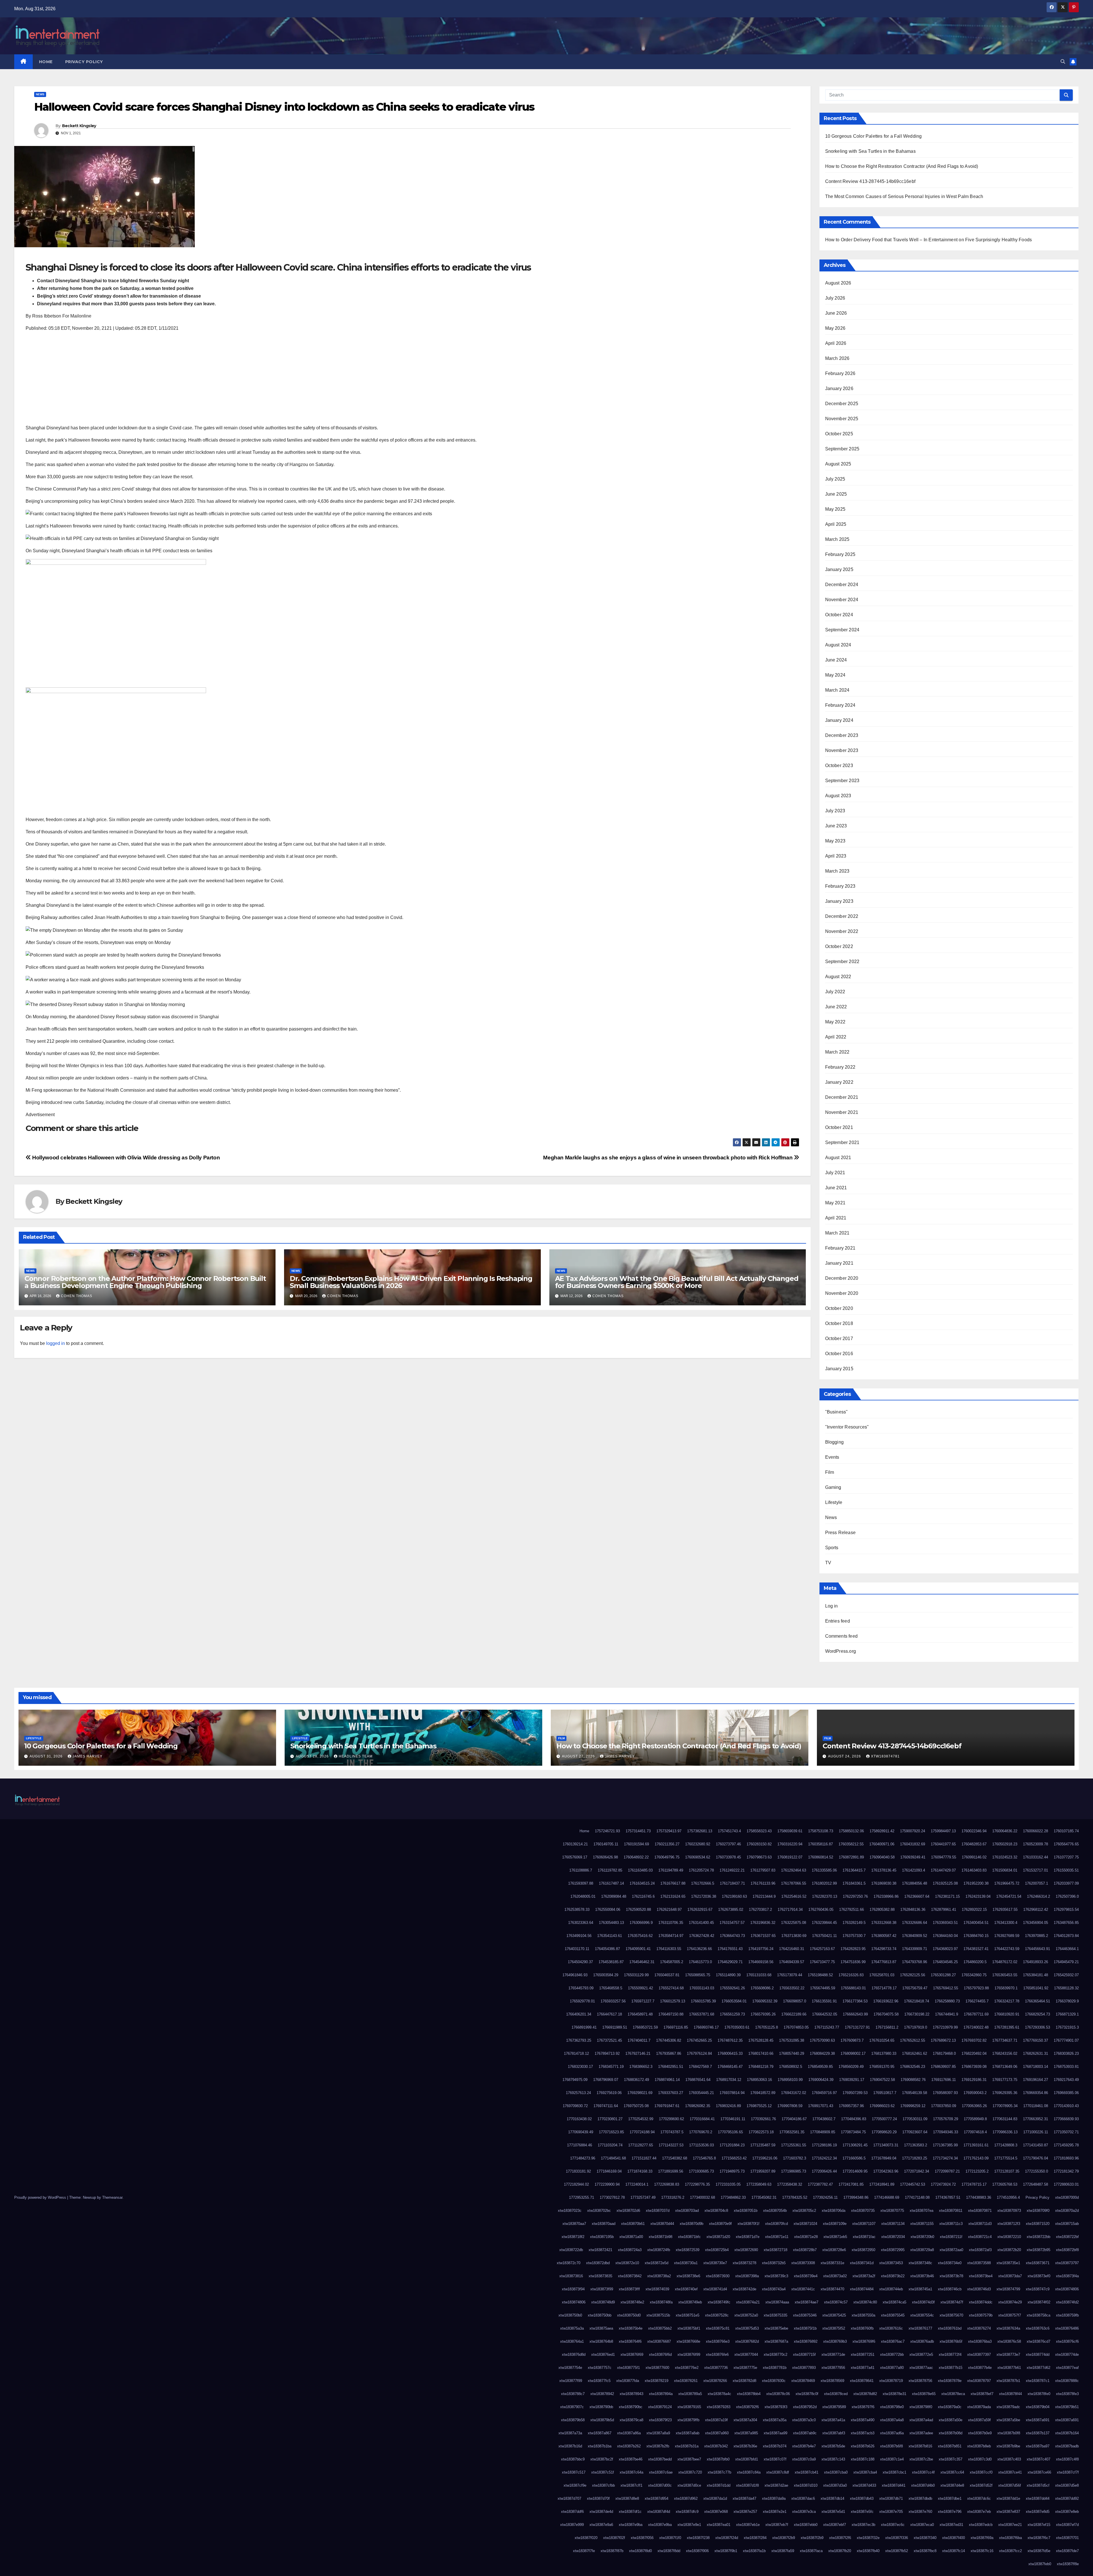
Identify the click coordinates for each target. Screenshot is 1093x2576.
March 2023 (837, 871)
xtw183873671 (1038, 2263)
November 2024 (842, 600)
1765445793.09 (581, 1988)
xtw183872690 (746, 2250)
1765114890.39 (728, 1975)
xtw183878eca (953, 2394)
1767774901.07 (1066, 2040)
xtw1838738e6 (688, 2276)
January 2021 (839, 1263)
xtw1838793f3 (776, 2407)
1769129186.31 (974, 2080)
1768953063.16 (759, 2080)
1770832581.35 (792, 2132)
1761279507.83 (763, 1870)
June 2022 (836, 1007)
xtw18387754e (570, 2368)
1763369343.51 (945, 1923)
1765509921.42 (640, 1988)
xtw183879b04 (1038, 2407)
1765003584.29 (606, 1975)
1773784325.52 (795, 2197)
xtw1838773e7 (1008, 2355)
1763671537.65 (763, 1936)
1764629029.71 (730, 1962)
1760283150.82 (759, 1844)
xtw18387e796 (950, 2512)
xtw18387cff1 (631, 2485)
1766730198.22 (917, 2014)
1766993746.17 (706, 2027)
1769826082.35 (698, 2106)
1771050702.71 (1066, 2132)
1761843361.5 (854, 1883)
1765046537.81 (667, 1975)
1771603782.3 (795, 2158)
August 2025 (838, 464)
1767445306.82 (669, 2040)
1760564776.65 (1066, 1844)
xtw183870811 (951, 2211)
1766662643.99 (855, 2014)
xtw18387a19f (716, 2420)
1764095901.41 (638, 1949)
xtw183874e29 (1010, 2302)
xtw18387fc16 (982, 2551)
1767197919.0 (916, 2027)
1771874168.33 (640, 2171)
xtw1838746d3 (979, 2289)
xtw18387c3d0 (980, 2459)
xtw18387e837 (1008, 2512)
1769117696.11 (944, 2080)
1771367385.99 (945, 2145)
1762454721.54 (1009, 1896)
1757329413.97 (669, 1831)
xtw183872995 (893, 2250)
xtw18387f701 (1067, 2538)
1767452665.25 (699, 2040)
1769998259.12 (913, 2106)
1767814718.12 (576, 2053)
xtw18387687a (776, 2341)
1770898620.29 (884, 2132)
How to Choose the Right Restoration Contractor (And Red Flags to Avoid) (902, 166)
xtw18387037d (658, 2211)
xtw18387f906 (697, 2551)
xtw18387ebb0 (806, 2525)
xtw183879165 (689, 2407)
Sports (832, 1548)
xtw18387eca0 (922, 2525)
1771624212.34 (824, 2158)
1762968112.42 (1036, 1910)
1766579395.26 (763, 2014)
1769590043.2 (975, 2093)
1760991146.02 (974, 1857)
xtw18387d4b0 (923, 2485)
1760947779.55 (944, 1857)
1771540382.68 (675, 2158)
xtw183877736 (716, 2368)
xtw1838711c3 (951, 2224)
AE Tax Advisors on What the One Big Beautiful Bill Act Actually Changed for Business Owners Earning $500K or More (677, 1282)
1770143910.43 (1066, 2106)
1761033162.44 (1036, 1857)
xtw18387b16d (570, 2446)
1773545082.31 (764, 2197)
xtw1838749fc (719, 2302)
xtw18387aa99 (775, 2433)
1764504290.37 (580, 1962)
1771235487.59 (763, 2145)
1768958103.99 (790, 2080)
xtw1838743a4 (774, 2289)
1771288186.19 (824, 2145)
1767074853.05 (796, 2027)
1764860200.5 (975, 1962)
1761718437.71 (732, 1883)
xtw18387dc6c (979, 2498)
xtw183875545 (893, 2315)
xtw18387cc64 (952, 2472)
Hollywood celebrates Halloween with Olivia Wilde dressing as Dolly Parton (125, 1158)
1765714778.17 (884, 1988)
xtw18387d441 (894, 2485)
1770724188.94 (642, 2132)
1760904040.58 (882, 1857)
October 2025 (839, 434)
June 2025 (836, 494)
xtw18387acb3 (863, 2433)
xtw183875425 (834, 2315)
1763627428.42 (702, 1936)
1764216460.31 (792, 1949)
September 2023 (842, 781)
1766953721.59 (645, 2027)
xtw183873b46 (922, 2276)
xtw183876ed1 (603, 2355)
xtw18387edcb (981, 2525)
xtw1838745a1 (920, 2289)
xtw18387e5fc (862, 2512)
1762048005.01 (583, 1896)
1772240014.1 (637, 2184)
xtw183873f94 (573, 2289)
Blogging (835, 1442)
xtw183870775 (892, 2211)
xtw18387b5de (833, 2446)
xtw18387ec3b (863, 2525)
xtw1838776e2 (687, 2368)
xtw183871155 (922, 2224)
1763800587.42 (884, 1936)
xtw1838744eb (891, 2289)
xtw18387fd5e (1039, 2551)
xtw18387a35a (775, 2420)
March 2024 (837, 690)
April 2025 (836, 524)
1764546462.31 (642, 1962)
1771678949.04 (884, 2158)
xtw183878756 (920, 2381)
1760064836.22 (1005, 1831)
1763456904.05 (1036, 1923)
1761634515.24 (642, 1883)
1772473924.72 (943, 2184)
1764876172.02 (1005, 1962)
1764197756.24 (761, 1949)
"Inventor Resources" (847, 1427)
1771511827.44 (644, 2158)
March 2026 (837, 358)
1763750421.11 (824, 1936)
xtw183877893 (804, 2368)
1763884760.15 (976, 1936)
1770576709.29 (946, 2119)
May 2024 (835, 675)
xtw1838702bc (599, 2211)
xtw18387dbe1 (950, 2498)
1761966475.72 (1007, 1883)
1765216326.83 (851, 1975)
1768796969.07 (606, 2080)
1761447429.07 (943, 1870)
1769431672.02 (794, 2093)
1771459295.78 (1066, 2145)
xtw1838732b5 (774, 2263)
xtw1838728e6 (834, 2250)
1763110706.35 (671, 1923)
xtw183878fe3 (1067, 2394)
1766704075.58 (886, 2014)
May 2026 (835, 328)
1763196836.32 (763, 1923)
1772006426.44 (824, 2171)
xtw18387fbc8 (925, 2551)
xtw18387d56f (1010, 2485)
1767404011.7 (639, 2040)
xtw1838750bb (600, 2315)
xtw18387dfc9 (687, 2512)
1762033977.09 (1066, 1883)
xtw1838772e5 (921, 2355)
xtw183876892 (806, 2341)
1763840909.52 (915, 1936)
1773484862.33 (733, 2197)
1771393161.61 (976, 2145)
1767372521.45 (609, 2040)
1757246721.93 (607, 1831)
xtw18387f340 (925, 2538)
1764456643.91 (1037, 1949)
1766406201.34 (579, 2014)
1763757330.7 (854, 1936)
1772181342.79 (1066, 2171)
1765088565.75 (698, 1975)
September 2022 (842, 962)
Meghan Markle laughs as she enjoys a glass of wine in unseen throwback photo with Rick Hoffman (668, 1158)
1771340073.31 (886, 2145)
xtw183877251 (863, 2355)
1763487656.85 (1066, 1923)
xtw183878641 (862, 2381)
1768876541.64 (698, 2080)
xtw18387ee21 (1010, 2525)
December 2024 (842, 585)
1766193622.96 (886, 2001)
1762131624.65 (673, 1896)
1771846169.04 (609, 2171)
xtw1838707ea (922, 2211)
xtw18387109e (835, 2224)
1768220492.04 (974, 2053)
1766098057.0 (795, 2001)
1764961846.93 (575, 1975)
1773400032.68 (702, 2197)
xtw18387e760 (920, 2512)
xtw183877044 (746, 2355)
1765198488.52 (820, 1975)
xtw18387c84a (749, 2472)
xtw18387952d (805, 2407)
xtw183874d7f (952, 2302)
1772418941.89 (882, 2184)
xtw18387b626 (863, 2446)
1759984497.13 (943, 1831)
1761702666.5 (703, 1883)
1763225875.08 (794, 1923)
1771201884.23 (732, 2145)
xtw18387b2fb (658, 2446)
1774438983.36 (979, 2197)
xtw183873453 (891, 2263)
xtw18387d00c (660, 2485)
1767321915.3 (1067, 2027)
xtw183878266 (715, 2381)
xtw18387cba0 (836, 2472)
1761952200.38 (976, 1883)
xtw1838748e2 (632, 2302)
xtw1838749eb (690, 2302)
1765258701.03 (882, 1975)
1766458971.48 (640, 2014)
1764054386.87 (607, 1949)
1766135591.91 (824, 2001)
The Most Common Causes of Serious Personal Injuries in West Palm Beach (904, 196)
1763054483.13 (611, 1923)
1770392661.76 (763, 2119)
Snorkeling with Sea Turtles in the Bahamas (870, 151)
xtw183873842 (630, 2276)
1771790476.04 (1036, 2158)
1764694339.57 (792, 1962)
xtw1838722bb (1038, 2237)
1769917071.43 (821, 2106)
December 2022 (842, 916)
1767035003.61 (737, 2027)
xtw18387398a (747, 2276)
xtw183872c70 (569, 2263)
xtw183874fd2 (1067, 2302)
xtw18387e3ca (804, 2512)
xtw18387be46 (631, 2459)
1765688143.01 (853, 1988)
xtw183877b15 (951, 2368)
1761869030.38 (884, 1883)
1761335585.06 (824, 1870)
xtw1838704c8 (716, 2211)
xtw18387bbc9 (573, 2459)
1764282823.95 (853, 1949)
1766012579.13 (673, 2001)
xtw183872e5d (657, 2263)
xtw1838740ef (686, 2289)
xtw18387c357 (951, 2459)
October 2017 (839, 1339)
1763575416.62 (640, 1936)
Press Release (841, 1533)
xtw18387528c (717, 2315)
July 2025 (835, 479)
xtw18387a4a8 (892, 2420)
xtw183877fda (628, 2381)
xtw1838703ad (687, 2211)
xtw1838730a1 (686, 2263)
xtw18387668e (688, 2341)
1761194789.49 (671, 1870)
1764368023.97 (945, 1949)
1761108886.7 (581, 1870)
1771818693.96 (1066, 2158)
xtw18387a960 (717, 2433)
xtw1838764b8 (601, 2341)
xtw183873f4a (1067, 2276)
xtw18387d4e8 (952, 2485)
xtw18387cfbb (603, 2485)
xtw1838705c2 (804, 2211)
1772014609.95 (855, 2171)
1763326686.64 (915, 1923)
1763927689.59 (1007, 1936)
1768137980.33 (884, 2053)
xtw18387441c (803, 2289)
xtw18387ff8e (1068, 2564)
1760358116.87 (820, 1844)
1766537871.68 (702, 2014)
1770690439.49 (581, 2132)
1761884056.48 (915, 1883)
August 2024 (838, 645)
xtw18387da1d (715, 2498)
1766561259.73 (732, 2014)
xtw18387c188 (863, 2459)
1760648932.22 (636, 1857)
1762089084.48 (614, 1896)
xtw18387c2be (921, 2459)
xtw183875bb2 (660, 2328)
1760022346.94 (974, 1831)
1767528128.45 (761, 2040)
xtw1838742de (744, 2289)
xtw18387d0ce (689, 2485)
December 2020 (842, 1278)
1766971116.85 (676, 2027)
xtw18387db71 (891, 2498)
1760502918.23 (1005, 1844)
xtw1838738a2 (659, 2276)
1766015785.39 (703, 2001)
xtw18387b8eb (979, 2446)
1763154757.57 (732, 1923)
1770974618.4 (975, 2132)
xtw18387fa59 (783, 2551)
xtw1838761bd (950, 2328)
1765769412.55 (946, 1988)
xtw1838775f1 (628, 2368)
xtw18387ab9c (805, 2433)
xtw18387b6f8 (891, 2446)
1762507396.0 (1067, 1896)
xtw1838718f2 (573, 2237)
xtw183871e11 (777, 2237)
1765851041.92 (1036, 1988)
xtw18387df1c (630, 2512)
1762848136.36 (913, 1910)
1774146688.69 (887, 2197)
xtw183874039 (657, 2289)
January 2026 (839, 389)
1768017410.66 (761, 2053)
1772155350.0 (1036, 2171)
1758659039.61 (790, 1831)
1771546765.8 (704, 2158)
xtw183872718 (775, 2250)
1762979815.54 (1066, 1910)
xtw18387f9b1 (726, 2551)
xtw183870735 (863, 2211)
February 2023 (840, 886)
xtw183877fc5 (599, 2381)
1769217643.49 (1066, 2080)
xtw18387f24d (727, 2538)
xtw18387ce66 (1039, 2472)
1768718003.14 (1036, 2067)
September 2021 (842, 1142)
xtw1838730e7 (715, 2263)
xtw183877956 (833, 2368)
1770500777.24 (884, 2119)
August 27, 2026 (579, 1756)
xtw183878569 (832, 2381)
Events (832, 1457)
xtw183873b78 (951, 2276)
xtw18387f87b (612, 2551)
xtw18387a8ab (688, 2433)
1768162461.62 (915, 2053)
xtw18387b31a (687, 2446)
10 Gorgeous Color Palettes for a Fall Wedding (874, 136)
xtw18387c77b (719, 2472)
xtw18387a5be (1008, 2420)
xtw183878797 (979, 2381)
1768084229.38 (822, 2053)
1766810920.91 (1007, 2014)
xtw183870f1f (748, 2224)
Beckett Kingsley (79, 126)
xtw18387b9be (1008, 2446)
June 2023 (836, 826)
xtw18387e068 (716, 2512)
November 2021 (842, 1112)
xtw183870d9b (692, 2224)
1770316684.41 (702, 2119)
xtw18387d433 (864, 2485)
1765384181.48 (1036, 1975)
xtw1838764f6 (630, 2341)
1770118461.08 (1036, 2106)
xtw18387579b (981, 2315)
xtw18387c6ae (661, 2472)
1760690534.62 (698, 1857)
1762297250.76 (855, 1896)
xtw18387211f (951, 2237)
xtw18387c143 (833, 2459)
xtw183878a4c (719, 2394)
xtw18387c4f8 (1067, 2459)
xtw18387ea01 (719, 2525)
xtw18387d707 (569, 2498)
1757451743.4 (729, 1831)
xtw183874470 (832, 2289)
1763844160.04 (945, 1936)
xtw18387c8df (778, 2472)
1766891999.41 (584, 2027)
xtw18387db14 (832, 2498)
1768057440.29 (792, 2053)
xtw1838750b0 (570, 2315)
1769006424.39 (821, 2080)
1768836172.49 (636, 2080)
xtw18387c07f (775, 2459)
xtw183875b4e (631, 2328)
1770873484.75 (853, 2132)
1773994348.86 (856, 2197)
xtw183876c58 (1009, 2341)
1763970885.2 (1036, 1936)
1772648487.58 (1036, 2184)
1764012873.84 (1066, 1936)
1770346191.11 (733, 2119)
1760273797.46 (728, 1844)
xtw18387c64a (631, 2472)
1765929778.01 (582, 2001)
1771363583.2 (916, 2145)
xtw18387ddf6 (572, 2512)
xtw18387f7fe (584, 2551)
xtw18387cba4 (865, 2472)
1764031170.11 (577, 1949)
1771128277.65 (641, 2145)
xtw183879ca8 (631, 2420)
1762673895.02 (731, 1910)
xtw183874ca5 (894, 2302)
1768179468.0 (944, 2053)
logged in (56, 1343)
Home (46, 62)
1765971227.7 (643, 2001)
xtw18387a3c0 (804, 2420)
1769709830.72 (575, 2106)
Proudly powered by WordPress (41, 2197)
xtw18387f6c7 (1039, 2538)
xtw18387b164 (1067, 2433)
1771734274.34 (945, 2158)
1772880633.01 (1066, 2184)
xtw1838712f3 (1009, 2224)
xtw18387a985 (746, 2433)
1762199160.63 (734, 1896)
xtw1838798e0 (892, 2407)
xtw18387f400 (954, 2538)
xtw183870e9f (720, 2224)
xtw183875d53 (747, 2328)
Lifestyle (834, 1502)
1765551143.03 (702, 1988)
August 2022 (838, 977)
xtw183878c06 (778, 2394)
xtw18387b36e (745, 2446)
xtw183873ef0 (1039, 2276)
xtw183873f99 (602, 2289)
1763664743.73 (732, 1936)
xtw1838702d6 (628, 2211)
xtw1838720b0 (922, 2237)
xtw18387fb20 (840, 2551)
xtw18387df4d (659, 2512)
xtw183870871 (980, 2211)
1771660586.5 (854, 2158)
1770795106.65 (730, 2132)
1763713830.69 (794, 1936)
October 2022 (839, 946)
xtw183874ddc (981, 2302)
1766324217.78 (1007, 2001)
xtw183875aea (601, 2328)
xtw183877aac (921, 2368)
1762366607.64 (917, 1896)
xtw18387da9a (774, 2498)
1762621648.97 (669, 1910)
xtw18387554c (922, 2315)
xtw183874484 (862, 2289)
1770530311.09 (915, 2119)
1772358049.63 (759, 2184)
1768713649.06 (1005, 2067)
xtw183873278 (744, 2263)
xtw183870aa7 (574, 2224)
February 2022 (840, 1067)
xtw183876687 (659, 2341)
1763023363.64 (581, 1923)
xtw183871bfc (689, 2237)
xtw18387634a (1008, 2328)
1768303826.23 (1066, 2053)
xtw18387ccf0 (981, 2472)
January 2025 (839, 569)
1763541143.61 (610, 1936)
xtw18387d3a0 (835, 2485)
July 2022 (835, 992)
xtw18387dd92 (1067, 2498)
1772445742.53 (913, 2184)
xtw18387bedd (660, 2459)
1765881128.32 (1066, 1988)
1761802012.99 (824, 1883)
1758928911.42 (882, 1831)
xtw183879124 (660, 2407)
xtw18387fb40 (868, 2551)
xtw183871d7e (748, 2237)
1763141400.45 (701, 1923)
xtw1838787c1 (1038, 2381)
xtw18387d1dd (719, 2485)
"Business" (837, 1412)
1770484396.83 (854, 2119)
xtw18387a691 (1038, 2420)
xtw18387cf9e (575, 2485)
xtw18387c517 (574, 2472)
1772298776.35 (697, 2184)
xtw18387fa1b (754, 2551)
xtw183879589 (834, 2407)
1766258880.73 (947, 2001)
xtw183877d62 (1038, 2368)
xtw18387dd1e (1008, 2498)
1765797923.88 (976, 1988)
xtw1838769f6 (864, 2341)
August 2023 (838, 796)
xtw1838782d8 (744, 2381)
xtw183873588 (979, 2263)
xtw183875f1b (805, 2328)
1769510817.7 (885, 2093)
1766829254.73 (1037, 2014)
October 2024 (839, 615)
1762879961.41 (944, 1910)
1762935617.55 (1005, 1910)
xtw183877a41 (863, 2368)
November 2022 (842, 931)
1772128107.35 (1007, 2171)
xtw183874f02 (1039, 2302)
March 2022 (837, 1052)
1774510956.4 (1008, 2197)
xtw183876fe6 (717, 2355)
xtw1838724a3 (630, 2250)
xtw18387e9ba (631, 2525)
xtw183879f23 (660, 2420)
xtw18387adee (921, 2433)
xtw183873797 (1067, 2263)
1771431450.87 (1036, 2145)
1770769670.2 (701, 2132)
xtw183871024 (805, 2224)
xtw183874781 (885, 1756)
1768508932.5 (791, 2067)
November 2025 (842, 419)
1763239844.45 (824, 1923)
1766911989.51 (615, 2027)
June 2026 (836, 313)
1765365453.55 (1005, 1975)
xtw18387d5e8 (1067, 2485)
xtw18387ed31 (951, 2525)
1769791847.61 (667, 2106)
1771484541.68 (613, 2158)
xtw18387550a (863, 2315)
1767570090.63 (822, 2040)
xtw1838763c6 (1038, 2328)
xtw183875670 (951, 2315)
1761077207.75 (1066, 1857)
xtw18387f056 (642, 2538)
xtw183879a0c (950, 2407)
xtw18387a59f (979, 2420)
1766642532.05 (825, 2014)
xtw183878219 (657, 2381)
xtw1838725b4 (717, 2250)
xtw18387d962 (686, 2498)
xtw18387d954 (657, 2498)
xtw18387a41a (833, 2420)
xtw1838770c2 (775, 2355)
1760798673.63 (759, 1857)
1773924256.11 (825, 2197)
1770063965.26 (974, 2106)
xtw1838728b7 (805, 2250)
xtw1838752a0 (746, 2315)
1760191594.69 (636, 1844)
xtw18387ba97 (1038, 2446)
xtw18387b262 (629, 2446)
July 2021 (835, 1173)
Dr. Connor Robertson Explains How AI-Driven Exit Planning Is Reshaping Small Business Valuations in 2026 (411, 1282)
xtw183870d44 (662, 2224)
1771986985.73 (794, 2171)
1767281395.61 (1007, 2027)
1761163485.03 (640, 1870)
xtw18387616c (891, 2328)
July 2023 (835, 811)
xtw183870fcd (776, 2224)
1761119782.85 (610, 1870)
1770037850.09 (944, 2106)
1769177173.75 (1005, 2080)
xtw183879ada (979, 2407)
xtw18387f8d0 (640, 2551)
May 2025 (835, 509)
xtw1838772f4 (950, 2355)
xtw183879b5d (602, 2420)
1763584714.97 (671, 1936)
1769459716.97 (824, 2093)
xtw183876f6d (660, 2355)
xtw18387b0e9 (980, 2433)
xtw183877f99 (571, 2381)
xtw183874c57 (836, 2302)
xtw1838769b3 (835, 2341)
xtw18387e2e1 (775, 2512)
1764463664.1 (1067, 1949)
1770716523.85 (611, 2132)
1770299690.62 (671, 2119)
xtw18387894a (661, 2394)
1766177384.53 (855, 2001)
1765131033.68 (759, 1975)
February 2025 (840, 554)
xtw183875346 (805, 2315)
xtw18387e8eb (1067, 2512)
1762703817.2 (760, 1910)
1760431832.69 (913, 1844)
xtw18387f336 (897, 2538)
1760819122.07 (790, 1857)
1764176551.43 (730, 1949)
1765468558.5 (611, 1988)
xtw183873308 (803, 2263)
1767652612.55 (913, 2040)
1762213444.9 (764, 1896)
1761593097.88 (581, 1883)
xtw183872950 (863, 2250)
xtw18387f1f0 (670, 2538)
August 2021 (838, 1158)
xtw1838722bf (1067, 2237)
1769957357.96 (851, 2106)
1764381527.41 (976, 1949)
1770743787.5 (672, 2132)
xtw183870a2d (1067, 2211)
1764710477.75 (822, 1962)
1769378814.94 (732, 2093)
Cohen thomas (77, 1296)
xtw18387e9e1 (689, 2525)
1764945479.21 (1066, 1962)
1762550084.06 (608, 1910)
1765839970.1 (1006, 1988)
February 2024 (840, 705)
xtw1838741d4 (715, 2289)
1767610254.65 (882, 2040)
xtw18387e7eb (979, 2512)
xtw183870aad (604, 2224)
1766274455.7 (977, 2001)
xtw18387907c (572, 2407)
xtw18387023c (570, 2211)
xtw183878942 (602, 2394)
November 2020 (842, 1293)
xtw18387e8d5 (1038, 2512)
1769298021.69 (640, 2093)
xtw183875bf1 (689, 2328)
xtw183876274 (979, 2328)
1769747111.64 (606, 2106)
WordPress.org (841, 1651)
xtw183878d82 (865, 2394)
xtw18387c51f (603, 2472)
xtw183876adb (922, 2341)
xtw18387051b (746, 2211)
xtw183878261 (686, 2381)
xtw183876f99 (689, 2355)
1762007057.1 (1036, 1883)
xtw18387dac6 (803, 2498)
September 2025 (842, 449)
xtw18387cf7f (1068, 2472)
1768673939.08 (974, 2067)
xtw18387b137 (1038, 2433)
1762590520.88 (638, 1910)
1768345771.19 (611, 2067)
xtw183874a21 (748, 2302)
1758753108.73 (821, 1831)
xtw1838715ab (1067, 2224)
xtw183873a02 (835, 2276)
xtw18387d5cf (1038, 2485)
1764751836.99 (853, 1962)
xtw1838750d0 (629, 2315)
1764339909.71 (915, 1949)
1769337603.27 (671, 2093)
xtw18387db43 (862, 2498)
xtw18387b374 (775, 2446)
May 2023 (835, 841)
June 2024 (836, 660)
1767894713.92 (607, 2053)
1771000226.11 (1036, 2132)
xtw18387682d (747, 2341)
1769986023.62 (882, 2106)
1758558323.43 (759, 1831)
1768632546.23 (913, 2067)
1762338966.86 (886, 1896)
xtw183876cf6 (1067, 2341)
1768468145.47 (730, 2067)
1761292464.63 (794, 1870)
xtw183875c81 (718, 2328)
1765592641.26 (732, 1988)
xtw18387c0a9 (804, 2459)
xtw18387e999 (572, 2525)
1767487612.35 (730, 2040)
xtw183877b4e (980, 2368)
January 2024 (839, 720)
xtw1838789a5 (690, 2394)
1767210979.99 (945, 2027)
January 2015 (839, 1369)
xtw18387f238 (698, 2538)
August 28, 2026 (313, 1756)
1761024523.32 (1005, 1857)
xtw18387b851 (950, 2446)
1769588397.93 (945, 2093)
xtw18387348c (920, 2263)
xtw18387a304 (745, 2420)
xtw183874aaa (777, 2302)
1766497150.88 (671, 2014)
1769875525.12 (759, 2106)
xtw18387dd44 (1038, 2498)
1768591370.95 (882, 2067)
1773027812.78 (612, 2197)
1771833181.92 (578, 2171)
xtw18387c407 (1038, 2459)
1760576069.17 (575, 1857)
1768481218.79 (761, 2067)
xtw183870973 (1009, 2211)
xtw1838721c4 (980, 2237)
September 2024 (842, 630)
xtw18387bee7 (689, 2459)
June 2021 (836, 1188)
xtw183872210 (1009, 2237)
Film (830, 1472)
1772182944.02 (576, 2184)
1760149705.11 (606, 1844)
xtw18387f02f (614, 2538)
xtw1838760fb (862, 2328)
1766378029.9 (1067, 2001)
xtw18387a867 (600, 2433)
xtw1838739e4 (806, 2276)
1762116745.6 (643, 1896)
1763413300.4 (1006, 1923)
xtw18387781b (775, 2368)
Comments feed (842, 1636)
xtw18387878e (950, 2381)
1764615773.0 (700, 1962)
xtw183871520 (1038, 2224)
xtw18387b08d (951, 2433)
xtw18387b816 (920, 2446)
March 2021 (837, 1233)
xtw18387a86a (629, 2433)
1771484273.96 (583, 2158)
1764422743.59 (1007, 1949)
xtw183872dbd (598, 2263)
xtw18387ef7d (1067, 2525)
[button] (1063, 62)
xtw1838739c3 (776, 2276)
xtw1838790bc (631, 2407)
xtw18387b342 (716, 2446)
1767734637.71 (1005, 2040)
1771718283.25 (915, 2158)
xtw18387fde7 (1067, 2551)
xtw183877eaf (1067, 2368)
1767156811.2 (887, 2027)
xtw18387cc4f (923, 2472)
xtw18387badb (1067, 2446)
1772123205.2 (977, 2171)
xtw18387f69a (982, 2538)
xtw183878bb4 (749, 2394)
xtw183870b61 (633, 2224)
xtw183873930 (718, 2276)
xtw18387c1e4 (892, 2459)
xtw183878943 (631, 2394)
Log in (832, 1606)
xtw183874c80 (865, 2302)
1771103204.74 (610, 2145)
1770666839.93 (1066, 2119)
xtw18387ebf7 (835, 2525)
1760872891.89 (851, 1857)
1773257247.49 (643, 2197)
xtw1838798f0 (921, 2407)
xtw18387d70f (598, 2498)
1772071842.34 (917, 2171)
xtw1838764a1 (572, 2341)
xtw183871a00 (631, 2237)
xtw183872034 (893, 2237)
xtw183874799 (1008, 2289)
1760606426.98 (605, 1857)
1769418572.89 (763, 2093)
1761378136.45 (884, 1870)
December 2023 (842, 735)
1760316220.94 (790, 1844)
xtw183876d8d (574, 2355)
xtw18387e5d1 (833, 2512)
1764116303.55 (669, 1949)
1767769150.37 (1036, 2040)
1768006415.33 (730, 2053)
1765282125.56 (913, 1975)
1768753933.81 (1066, 2067)
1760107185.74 (1066, 1831)
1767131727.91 (857, 2027)
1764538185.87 (611, 1962)
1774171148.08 (917, 2197)
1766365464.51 (1037, 2001)
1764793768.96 (915, 1962)
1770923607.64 (915, 2132)
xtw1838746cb (950, 2289)
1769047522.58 (882, 2080)
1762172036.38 (704, 1896)
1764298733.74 (884, 1949)
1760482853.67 (974, 1844)
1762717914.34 (790, 1910)
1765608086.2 (762, 1988)
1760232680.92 (698, 1844)
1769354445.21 (701, 2093)
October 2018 (839, 1323)
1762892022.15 (974, 1910)
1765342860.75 (974, 1975)
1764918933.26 (1036, 1962)
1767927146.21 (638, 2053)
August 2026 (838, 283)
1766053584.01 (734, 2001)
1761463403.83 (974, 1870)
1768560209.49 (851, 2067)
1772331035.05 (728, 2184)
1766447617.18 (609, 2014)
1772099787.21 (947, 2171)
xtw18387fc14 (954, 2551)
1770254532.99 (641, 2119)
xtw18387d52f (981, 2485)
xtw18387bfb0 (718, 2459)
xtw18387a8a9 (658, 2433)
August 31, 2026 (47, 1756)
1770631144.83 (1005, 2119)
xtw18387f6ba (1010, 2538)
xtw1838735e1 (1008, 2263)
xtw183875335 (775, 2315)
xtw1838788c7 (573, 2394)
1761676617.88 (673, 1883)
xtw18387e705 (891, 2512)
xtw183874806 (1067, 2289)
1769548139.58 (915, 2093)
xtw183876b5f (951, 2341)
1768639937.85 (943, 2067)
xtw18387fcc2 (1010, 2551)
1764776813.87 (884, 1962)
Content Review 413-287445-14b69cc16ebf (870, 181)
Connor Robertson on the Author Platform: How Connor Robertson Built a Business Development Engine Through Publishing (145, 1282)
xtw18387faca (811, 2551)
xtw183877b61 (1009, 2368)
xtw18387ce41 (1010, 2472)
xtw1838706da (834, 2211)
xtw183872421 (600, 2250)
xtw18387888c (1067, 2381)
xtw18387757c (600, 2368)
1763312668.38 (884, 1923)
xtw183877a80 (892, 2368)
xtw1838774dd (1038, 2355)
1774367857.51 (948, 2197)
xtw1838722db (571, 2250)
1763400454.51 (976, 1923)
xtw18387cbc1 (894, 2472)
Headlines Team (356, 1756)
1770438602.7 (824, 2119)
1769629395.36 (1005, 2093)
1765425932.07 (1066, 1975)
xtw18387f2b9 (784, 2538)
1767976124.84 (699, 2053)
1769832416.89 (728, 2106)
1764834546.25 (945, 1962)
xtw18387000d (1067, 2197)
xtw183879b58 (573, 2420)
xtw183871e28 (806, 2237)
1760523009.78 (1036, 1844)
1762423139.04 (978, 1896)
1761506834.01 (1005, 1870)
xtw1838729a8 (922, 2250)
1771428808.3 (1006, 2145)
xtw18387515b (658, 2315)
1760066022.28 (1036, 1831)
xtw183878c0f (807, 2394)
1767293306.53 (1037, 2027)
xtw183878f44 (1010, 2394)
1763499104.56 (579, 1936)
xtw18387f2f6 (840, 2538)
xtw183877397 (979, 2355)
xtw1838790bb (601, 2407)
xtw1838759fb (1067, 2315)
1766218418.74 (917, 2001)
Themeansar (112, 2197)
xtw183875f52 (834, 2328)
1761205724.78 (701, 1870)
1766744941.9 (947, 2014)
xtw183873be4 (981, 2276)
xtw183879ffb (688, 2420)
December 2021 (842, 1097)
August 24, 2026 (845, 1756)
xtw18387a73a (570, 2433)
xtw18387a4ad (921, 2420)
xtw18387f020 (586, 2538)
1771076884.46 (580, 2145)
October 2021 (839, 1127)
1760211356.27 (667, 1844)
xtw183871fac (864, 2237)
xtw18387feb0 (1040, 2564)
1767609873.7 (852, 2040)
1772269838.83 (667, 2184)
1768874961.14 (667, 2080)
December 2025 (842, 404)
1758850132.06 (851, 1831)
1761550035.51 (1066, 1870)
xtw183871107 (864, 2224)
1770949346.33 (946, 2132)
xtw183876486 (1067, 2328)
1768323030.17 (580, 2067)
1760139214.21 (575, 1844)
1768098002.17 (853, 2053)
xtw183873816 (571, 2276)
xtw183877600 (657, 2368)
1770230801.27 (610, 2119)
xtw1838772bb (892, 2355)
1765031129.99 (636, 1975)
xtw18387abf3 (834, 2433)
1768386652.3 (641, 2067)
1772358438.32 (790, 2184)
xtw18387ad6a (892, 2433)
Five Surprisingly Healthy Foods (999, 240)
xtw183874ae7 (807, 2302)
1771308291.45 (855, 2145)
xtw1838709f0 (1038, 2211)
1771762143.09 (976, 2158)
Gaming (833, 1487)
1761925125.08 (945, 1883)
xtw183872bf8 (1067, 2250)
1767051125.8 (767, 2027)
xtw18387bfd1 (747, 2459)
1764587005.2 (672, 1962)
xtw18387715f (804, 2355)
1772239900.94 (607, 2184)
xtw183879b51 (1067, 2407)
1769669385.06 (1066, 2093)
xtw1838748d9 (603, 2302)
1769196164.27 (1036, 2080)
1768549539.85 (820, 2067)
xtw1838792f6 (747, 2407)
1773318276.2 (673, 2197)
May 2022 (835, 1022)
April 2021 (836, 1218)
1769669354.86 (1036, 2093)
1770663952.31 (1036, 2119)
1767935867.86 (669, 2053)
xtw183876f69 (632, 2355)
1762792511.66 (851, 1910)
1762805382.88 (882, 1910)
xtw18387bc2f (602, 2459)
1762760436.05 (821, 1910)
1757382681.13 (700, 1831)
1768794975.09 (575, 2080)
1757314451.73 (638, 1831)
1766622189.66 (794, 2014)
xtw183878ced (836, 2394)
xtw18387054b (775, 2211)
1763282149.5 (854, 1923)
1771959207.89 (763, 2171)
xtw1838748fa (661, 2302)
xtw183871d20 (718, 2237)
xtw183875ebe (776, 2328)
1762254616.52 (794, 1896)
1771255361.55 (794, 2145)
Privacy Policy (84, 62)
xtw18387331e (832, 2263)
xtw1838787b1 (1008, 2381)
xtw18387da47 (744, 2498)
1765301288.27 (943, 1975)
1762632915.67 (700, 1910)
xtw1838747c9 (1038, 2289)
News (40, 94)
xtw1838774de (1067, 2355)
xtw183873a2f (864, 2276)
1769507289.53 (855, 2093)
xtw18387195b (602, 2237)
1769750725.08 (636, 2106)
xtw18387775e (745, 2368)
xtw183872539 (688, 2250)
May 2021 (835, 1203)
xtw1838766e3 (718, 2341)
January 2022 (839, 1082)
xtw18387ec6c (893, 2525)
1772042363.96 (886, 2171)
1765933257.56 (613, 2001)
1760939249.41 (913, 1857)
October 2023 (839, 765)
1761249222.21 (732, 1870)
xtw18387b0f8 (1009, 2433)
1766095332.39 (765, 2001)
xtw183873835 (600, 2276)
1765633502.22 (792, 1988)
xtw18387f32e (868, 2538)
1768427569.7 (700, 2067)
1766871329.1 (1067, 2014)
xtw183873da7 (1010, 2276)
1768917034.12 (729, 2080)
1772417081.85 (851, 2184)
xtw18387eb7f (777, 2525)
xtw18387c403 (1009, 2459)
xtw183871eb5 (835, 2237)
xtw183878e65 (924, 2394)
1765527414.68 (671, 1988)
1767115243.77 (827, 2027)
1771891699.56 (671, 2171)
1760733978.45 (728, 1857)
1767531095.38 (792, 2040)
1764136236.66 (699, 1949)
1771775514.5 (1006, 2158)
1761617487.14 (611, 1883)
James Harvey (88, 1756)
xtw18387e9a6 (601, 2525)
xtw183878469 (803, 2381)
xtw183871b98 (660, 2237)
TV (828, 1563)
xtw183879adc (1008, 2407)
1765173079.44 (790, 1975)
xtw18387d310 (806, 2485)
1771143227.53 (671, 2145)
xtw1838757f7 (1010, 2315)
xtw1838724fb (659, 2250)
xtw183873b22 (893, 2276)
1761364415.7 (854, 1870)
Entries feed (838, 1621)
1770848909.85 (823, 2132)
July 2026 (835, 298)
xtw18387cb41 (807, 2472)
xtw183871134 (893, 2224)
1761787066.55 (794, 1883)
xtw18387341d (862, 2263)
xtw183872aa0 (951, 2250)
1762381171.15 (947, 1896)
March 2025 (837, 539)
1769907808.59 (790, 2106)
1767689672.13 (943, 2040)
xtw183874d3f (923, 2302)
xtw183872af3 (980, 2250)
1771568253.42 (734, 2158)
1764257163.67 (822, 1949)
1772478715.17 (974, 2184)
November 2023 (842, 750)
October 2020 (839, 1308)
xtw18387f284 (755, 2538)
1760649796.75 (667, 1857)
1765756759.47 (915, 1988)
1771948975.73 (732, 2171)
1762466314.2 (1038, 1896)
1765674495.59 (823, 1988)
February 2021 (840, 1248)
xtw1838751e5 (688, 2315)
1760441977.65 (943, 1844)
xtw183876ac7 (893, 2341)
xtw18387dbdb (920, 2498)
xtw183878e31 (894, 2394)
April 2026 (836, 343)
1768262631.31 (1036, 2053)
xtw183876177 (920, 2328)
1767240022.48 (976, 2027)
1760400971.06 (882, 1844)
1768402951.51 (671, 2067)
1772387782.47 (820, 2184)
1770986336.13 (1005, 2132)
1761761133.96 (763, 1883)
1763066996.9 (641, 1923)
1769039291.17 (852, 2080)
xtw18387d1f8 (747, 2485)
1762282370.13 (825, 1896)
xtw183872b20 (1009, 2250)
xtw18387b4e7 (804, 2446)
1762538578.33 (577, 1910)
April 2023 (836, 856)
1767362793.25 (579, 2040)
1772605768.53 (1005, 2184)
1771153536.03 (701, 2145)
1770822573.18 (761, 2132)
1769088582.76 (913, 2080)
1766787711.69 (976, 2014)
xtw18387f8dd (669, 2551)
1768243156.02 (1005, 2053)
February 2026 (840, 373)
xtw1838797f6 (863, 2407)
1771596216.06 (765, 2158)
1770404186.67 (794, 2119)
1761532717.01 (1036, 1870)
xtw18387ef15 (1039, 2525)
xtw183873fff (629, 2289)
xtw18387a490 (863, 2420)
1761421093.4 (914, 1870)
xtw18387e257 (745, 2512)
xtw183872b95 (1038, 2250)
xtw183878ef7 (982, 2394)
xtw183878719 (891, 2381)
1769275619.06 (609, 2093)
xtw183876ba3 (980, 2341)
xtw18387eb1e (748, 2525)
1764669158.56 (761, 1962)
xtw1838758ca (1038, 2315)
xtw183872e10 (627, 2263)
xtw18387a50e (951, 2420)
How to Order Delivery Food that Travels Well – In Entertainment (891, 240)
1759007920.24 (913, 1831)
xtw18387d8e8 (627, 2498)
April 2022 (836, 1037)
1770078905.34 (1005, 2106)
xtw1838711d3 (980, 2224)
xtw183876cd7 (1038, 2341)
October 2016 (839, 1354)
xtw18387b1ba (600, 2446)
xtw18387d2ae (776, 2485)
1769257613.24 (578, 2093)
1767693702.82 (974, 2040)
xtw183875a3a (572, 2328)
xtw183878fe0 (1039, 2394)
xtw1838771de (833, 2355)
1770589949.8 (975, 2119)
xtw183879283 (719, 2407)
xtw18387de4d (601, 2512)
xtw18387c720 (690, 2472)
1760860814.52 (821, 1857)
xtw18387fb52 (897, 2551)
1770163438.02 (579, 2119)
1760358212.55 (851, 1844)
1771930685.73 (701, 2171)
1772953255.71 (582, 2197)
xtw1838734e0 (950, 2263)
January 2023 (839, 901)
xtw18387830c (774, 2381)
